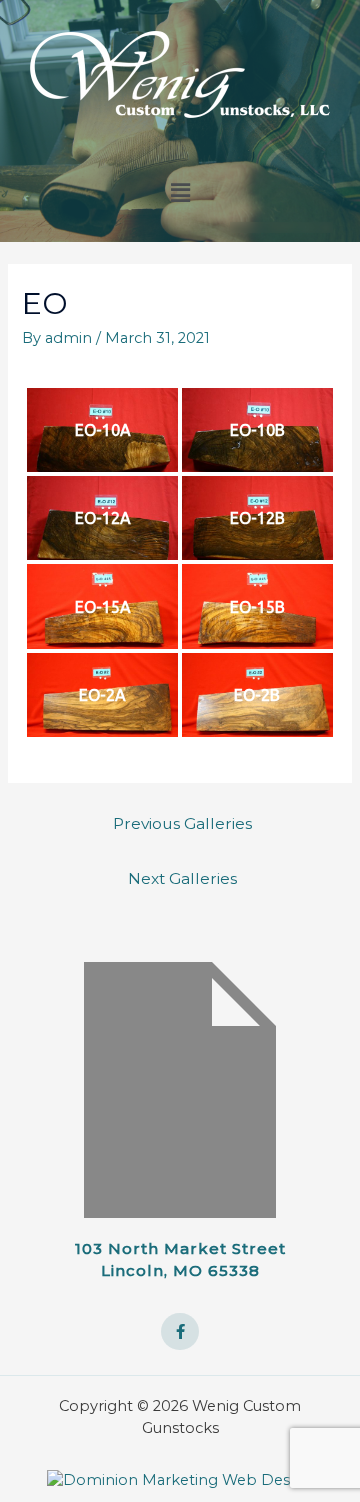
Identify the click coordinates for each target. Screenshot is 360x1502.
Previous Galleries (182, 823)
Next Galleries (182, 878)
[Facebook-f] (180, 1332)
